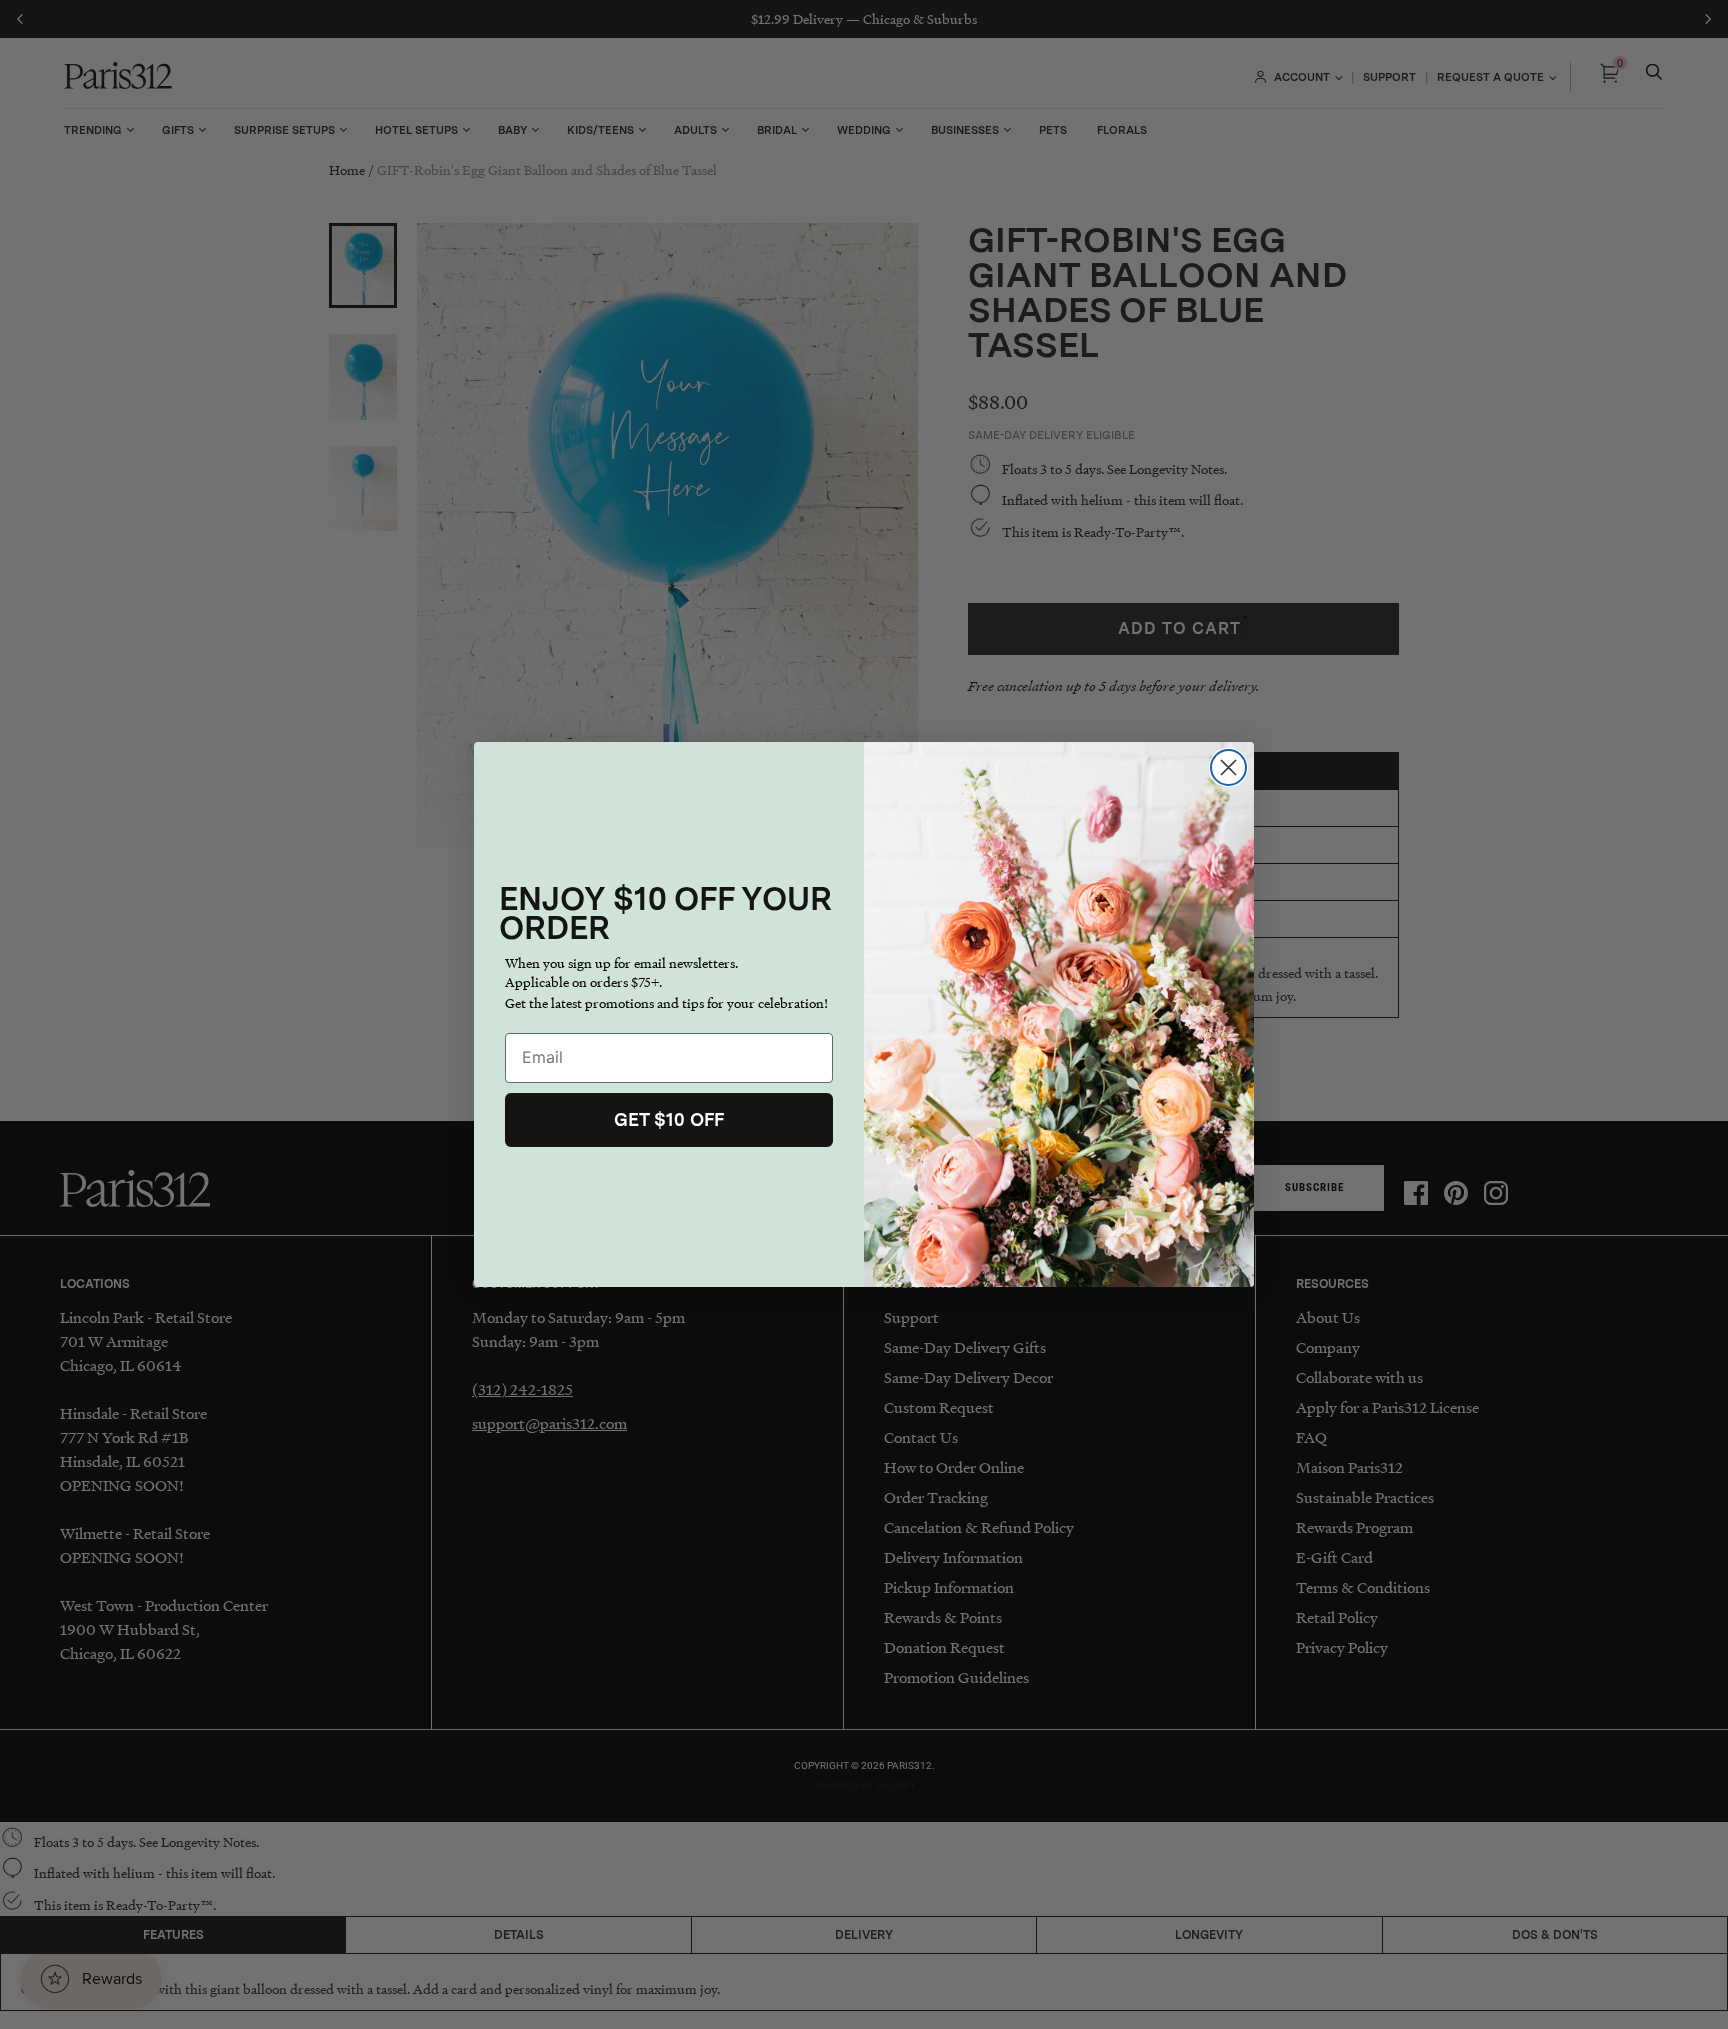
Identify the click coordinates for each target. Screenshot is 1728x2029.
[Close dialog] (1228, 767)
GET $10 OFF (669, 1119)
